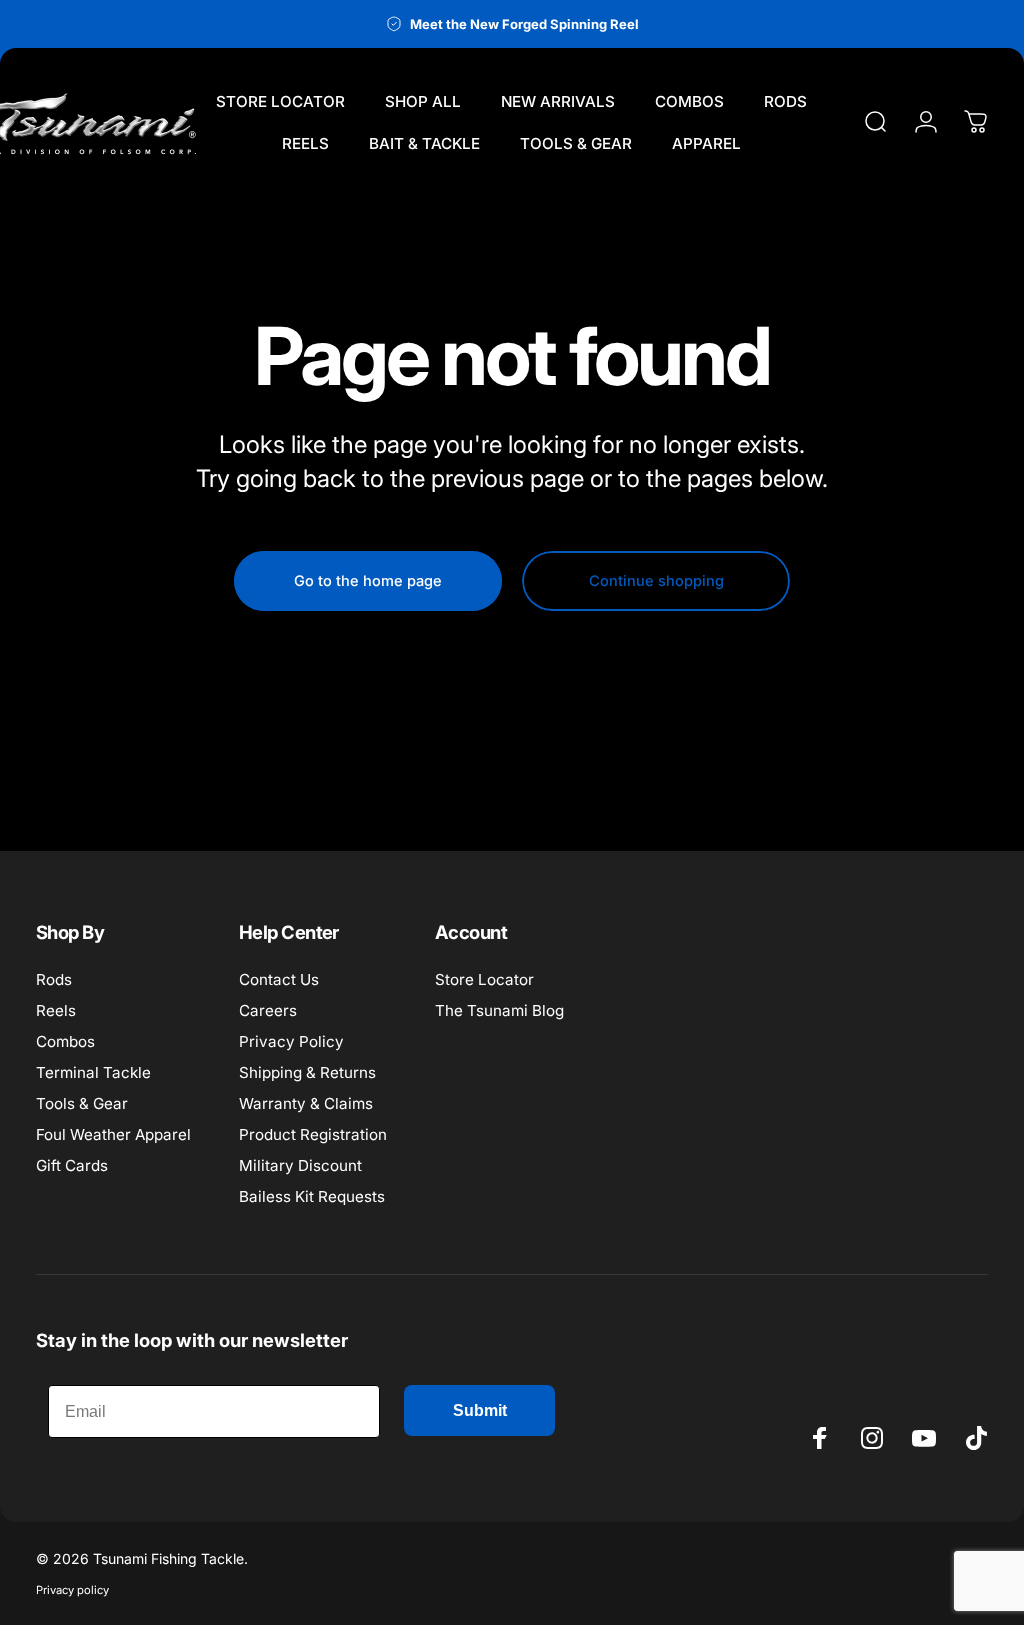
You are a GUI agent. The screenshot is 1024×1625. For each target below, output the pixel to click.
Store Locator (484, 979)
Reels (56, 1010)
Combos (65, 1041)
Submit (480, 1410)
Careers (268, 1010)
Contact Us (279, 979)
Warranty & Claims (306, 1103)
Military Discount (300, 1165)
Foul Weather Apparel (113, 1134)
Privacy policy (72, 1590)
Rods (54, 979)
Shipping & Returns (307, 1072)
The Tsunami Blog (499, 1010)
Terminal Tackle (93, 1072)
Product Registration (313, 1134)
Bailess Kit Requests (312, 1196)
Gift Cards (72, 1165)
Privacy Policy (291, 1041)
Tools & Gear (82, 1103)
